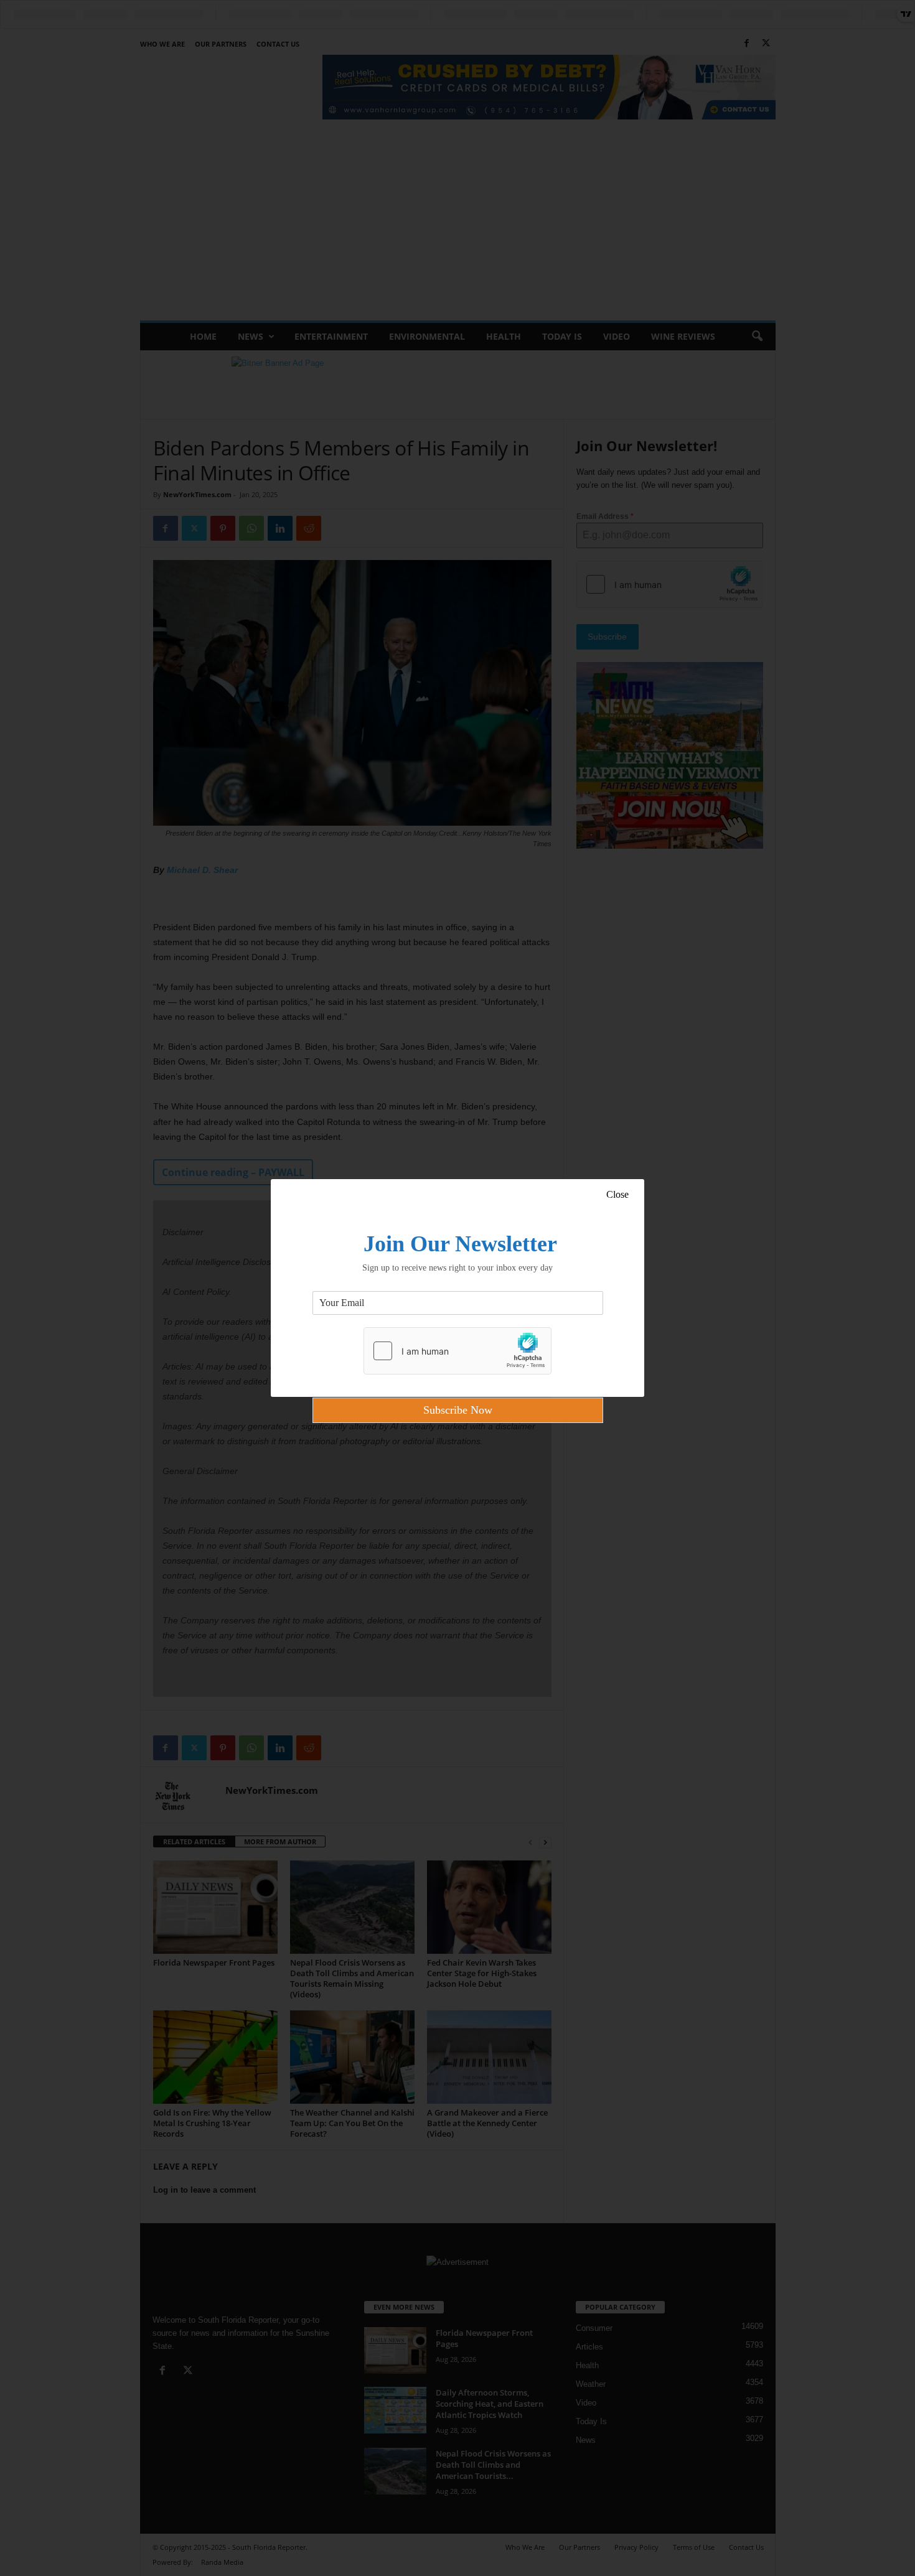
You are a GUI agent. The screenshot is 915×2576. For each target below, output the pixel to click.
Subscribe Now (458, 1410)
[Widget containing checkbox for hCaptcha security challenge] (457, 1351)
